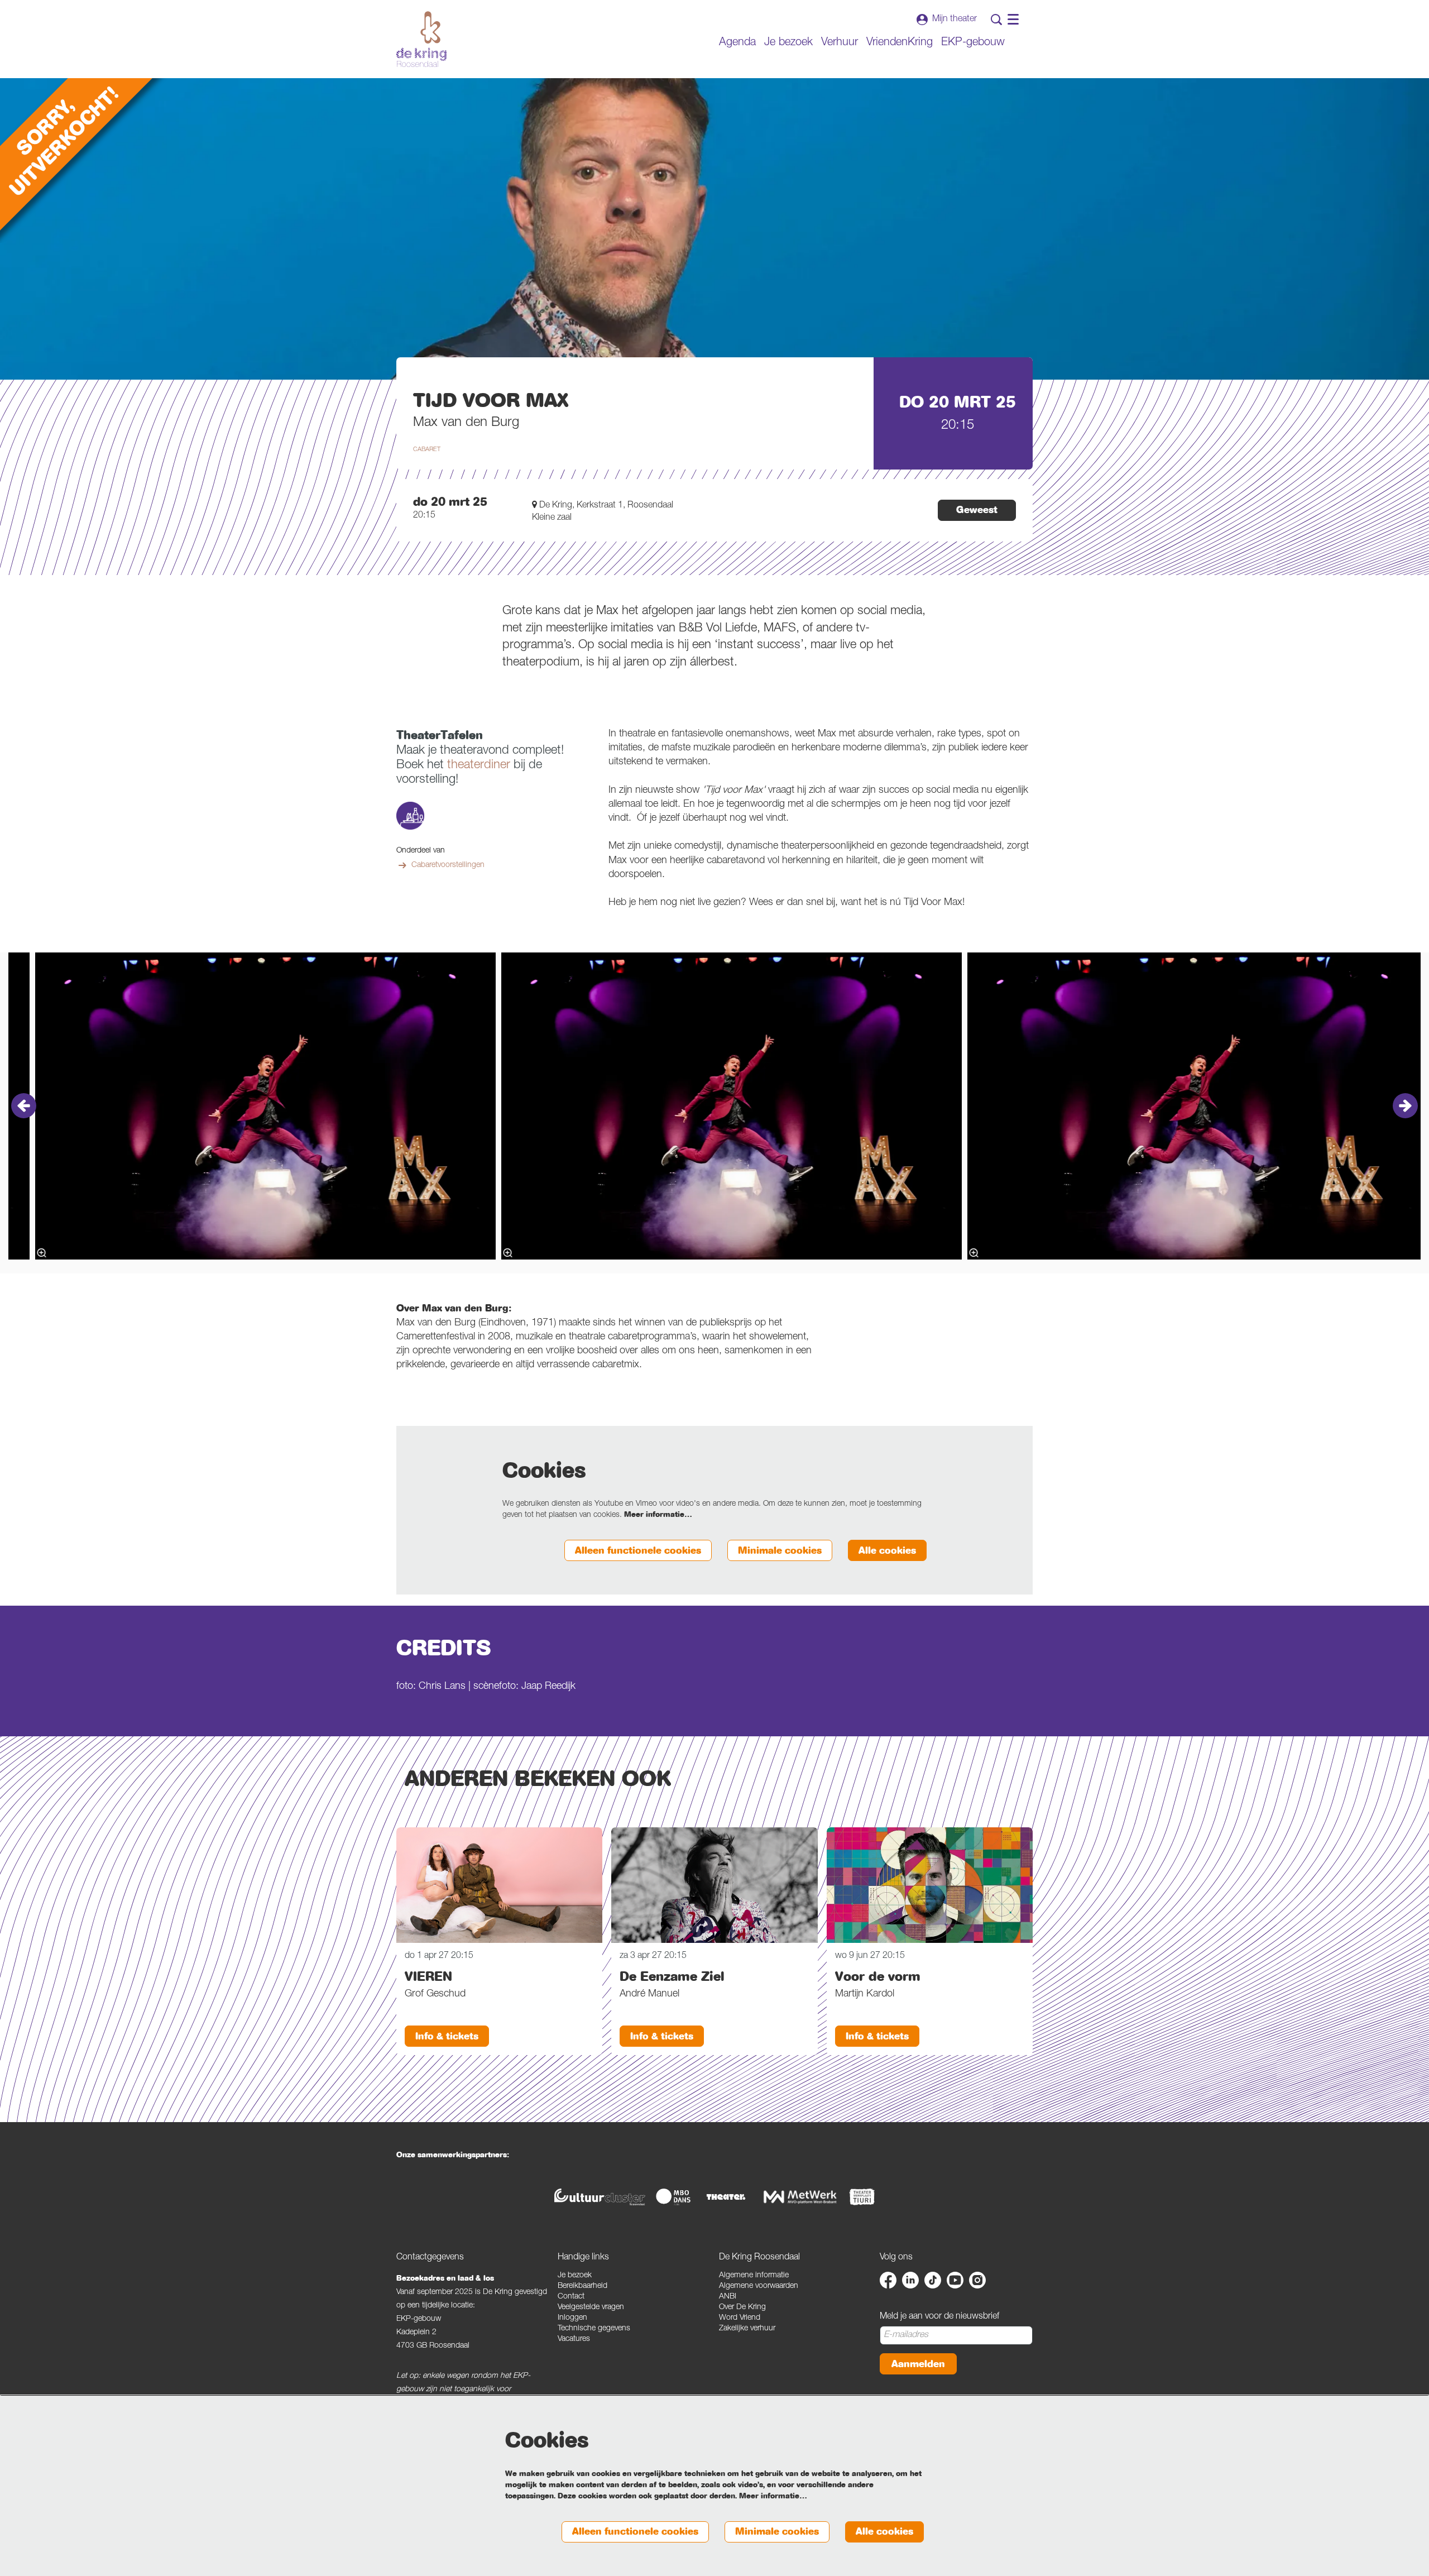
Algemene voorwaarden (759, 2286)
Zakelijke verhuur (747, 2329)
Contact (571, 2297)
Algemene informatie (754, 2276)
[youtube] (955, 2280)
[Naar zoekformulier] (996, 20)
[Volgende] (1405, 1106)
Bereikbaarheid (582, 2286)
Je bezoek (575, 2276)
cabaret (427, 450)
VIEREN (428, 1976)
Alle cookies (887, 1551)
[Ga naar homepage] (421, 39)
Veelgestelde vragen (591, 2307)
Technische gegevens (594, 2329)
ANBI (728, 2297)
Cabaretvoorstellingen (448, 865)
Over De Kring (742, 2307)
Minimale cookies (780, 1551)
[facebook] (888, 2280)
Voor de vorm (878, 1976)
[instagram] (977, 2280)
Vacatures (574, 2339)
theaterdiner (479, 765)
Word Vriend (740, 2318)
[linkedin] (910, 2280)
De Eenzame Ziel (672, 1976)
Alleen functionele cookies (638, 1551)
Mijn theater (955, 20)
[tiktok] (933, 2280)
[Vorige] (24, 1106)
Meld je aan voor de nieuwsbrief (939, 2317)
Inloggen (572, 2318)
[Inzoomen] (508, 1253)
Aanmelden (918, 2364)
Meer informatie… (658, 1515)
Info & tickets (447, 2036)
